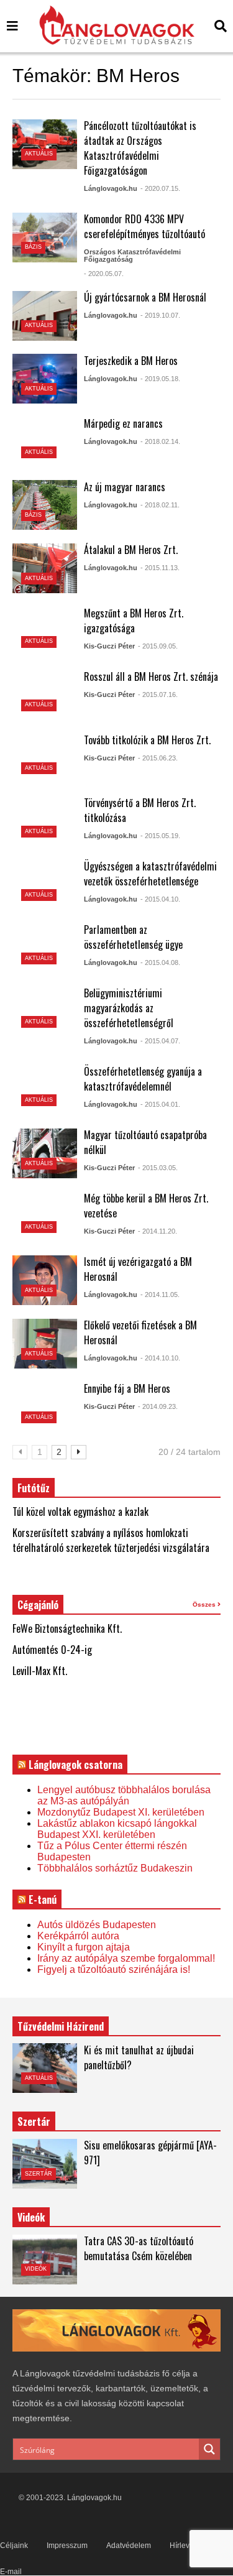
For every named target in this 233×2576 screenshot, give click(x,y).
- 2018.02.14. (160, 441)
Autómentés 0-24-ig (52, 1650)
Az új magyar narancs (125, 487)
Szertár (34, 2121)
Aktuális (39, 154)
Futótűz (34, 1488)
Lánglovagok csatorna (75, 1765)
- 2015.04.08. (160, 963)
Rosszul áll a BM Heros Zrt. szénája (151, 676)
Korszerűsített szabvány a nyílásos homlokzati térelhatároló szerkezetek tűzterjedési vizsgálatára (111, 1540)
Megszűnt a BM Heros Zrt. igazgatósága (134, 621)
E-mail (11, 2572)
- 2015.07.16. (158, 695)
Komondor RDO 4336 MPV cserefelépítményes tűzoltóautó (144, 226)
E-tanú (43, 1900)
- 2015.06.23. (158, 758)
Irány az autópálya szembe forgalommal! (126, 1958)
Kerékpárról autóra (78, 1936)
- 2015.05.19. (160, 836)
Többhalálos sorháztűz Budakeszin (115, 1868)
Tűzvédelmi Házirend (61, 2026)
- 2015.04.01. (160, 1104)
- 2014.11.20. (158, 1231)
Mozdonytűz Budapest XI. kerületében (121, 1812)
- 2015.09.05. (158, 646)
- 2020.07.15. (160, 188)
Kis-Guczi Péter (109, 646)
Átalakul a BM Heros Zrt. (131, 550)
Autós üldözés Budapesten (97, 1925)
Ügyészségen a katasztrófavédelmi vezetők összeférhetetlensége (150, 874)
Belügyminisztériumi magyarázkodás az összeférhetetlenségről (129, 1008)
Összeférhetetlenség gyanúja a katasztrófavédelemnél (143, 1079)
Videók (36, 2269)
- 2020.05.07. (104, 274)
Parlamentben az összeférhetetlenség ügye (133, 937)
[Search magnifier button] (209, 2449)
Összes (205, 1604)
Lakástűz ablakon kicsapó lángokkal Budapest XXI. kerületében (117, 1829)
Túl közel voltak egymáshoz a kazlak (80, 1512)
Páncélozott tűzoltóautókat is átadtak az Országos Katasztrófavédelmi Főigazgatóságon (140, 148)
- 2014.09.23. (158, 1406)
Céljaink (14, 2546)
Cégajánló (38, 1605)
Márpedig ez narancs (123, 423)
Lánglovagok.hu (111, 188)
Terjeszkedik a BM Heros (131, 361)
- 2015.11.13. (160, 568)
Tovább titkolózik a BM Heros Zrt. (147, 740)
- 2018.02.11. (160, 505)
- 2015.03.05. (158, 1168)
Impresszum (67, 2546)
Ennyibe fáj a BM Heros (127, 1388)
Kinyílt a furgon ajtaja (84, 1947)
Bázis (33, 247)
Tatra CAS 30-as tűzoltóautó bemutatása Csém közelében (139, 2248)
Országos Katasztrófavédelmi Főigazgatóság (132, 256)
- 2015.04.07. (160, 1041)
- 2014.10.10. (160, 1358)
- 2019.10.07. (160, 315)
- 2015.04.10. (160, 899)
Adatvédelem (129, 2546)
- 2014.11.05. (160, 1295)
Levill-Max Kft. (40, 1671)
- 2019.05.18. (160, 379)
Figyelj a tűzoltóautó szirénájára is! (114, 1969)
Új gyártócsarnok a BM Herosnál (145, 297)
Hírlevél (183, 2546)
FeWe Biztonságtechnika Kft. (67, 1628)
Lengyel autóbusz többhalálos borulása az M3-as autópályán (124, 1795)
